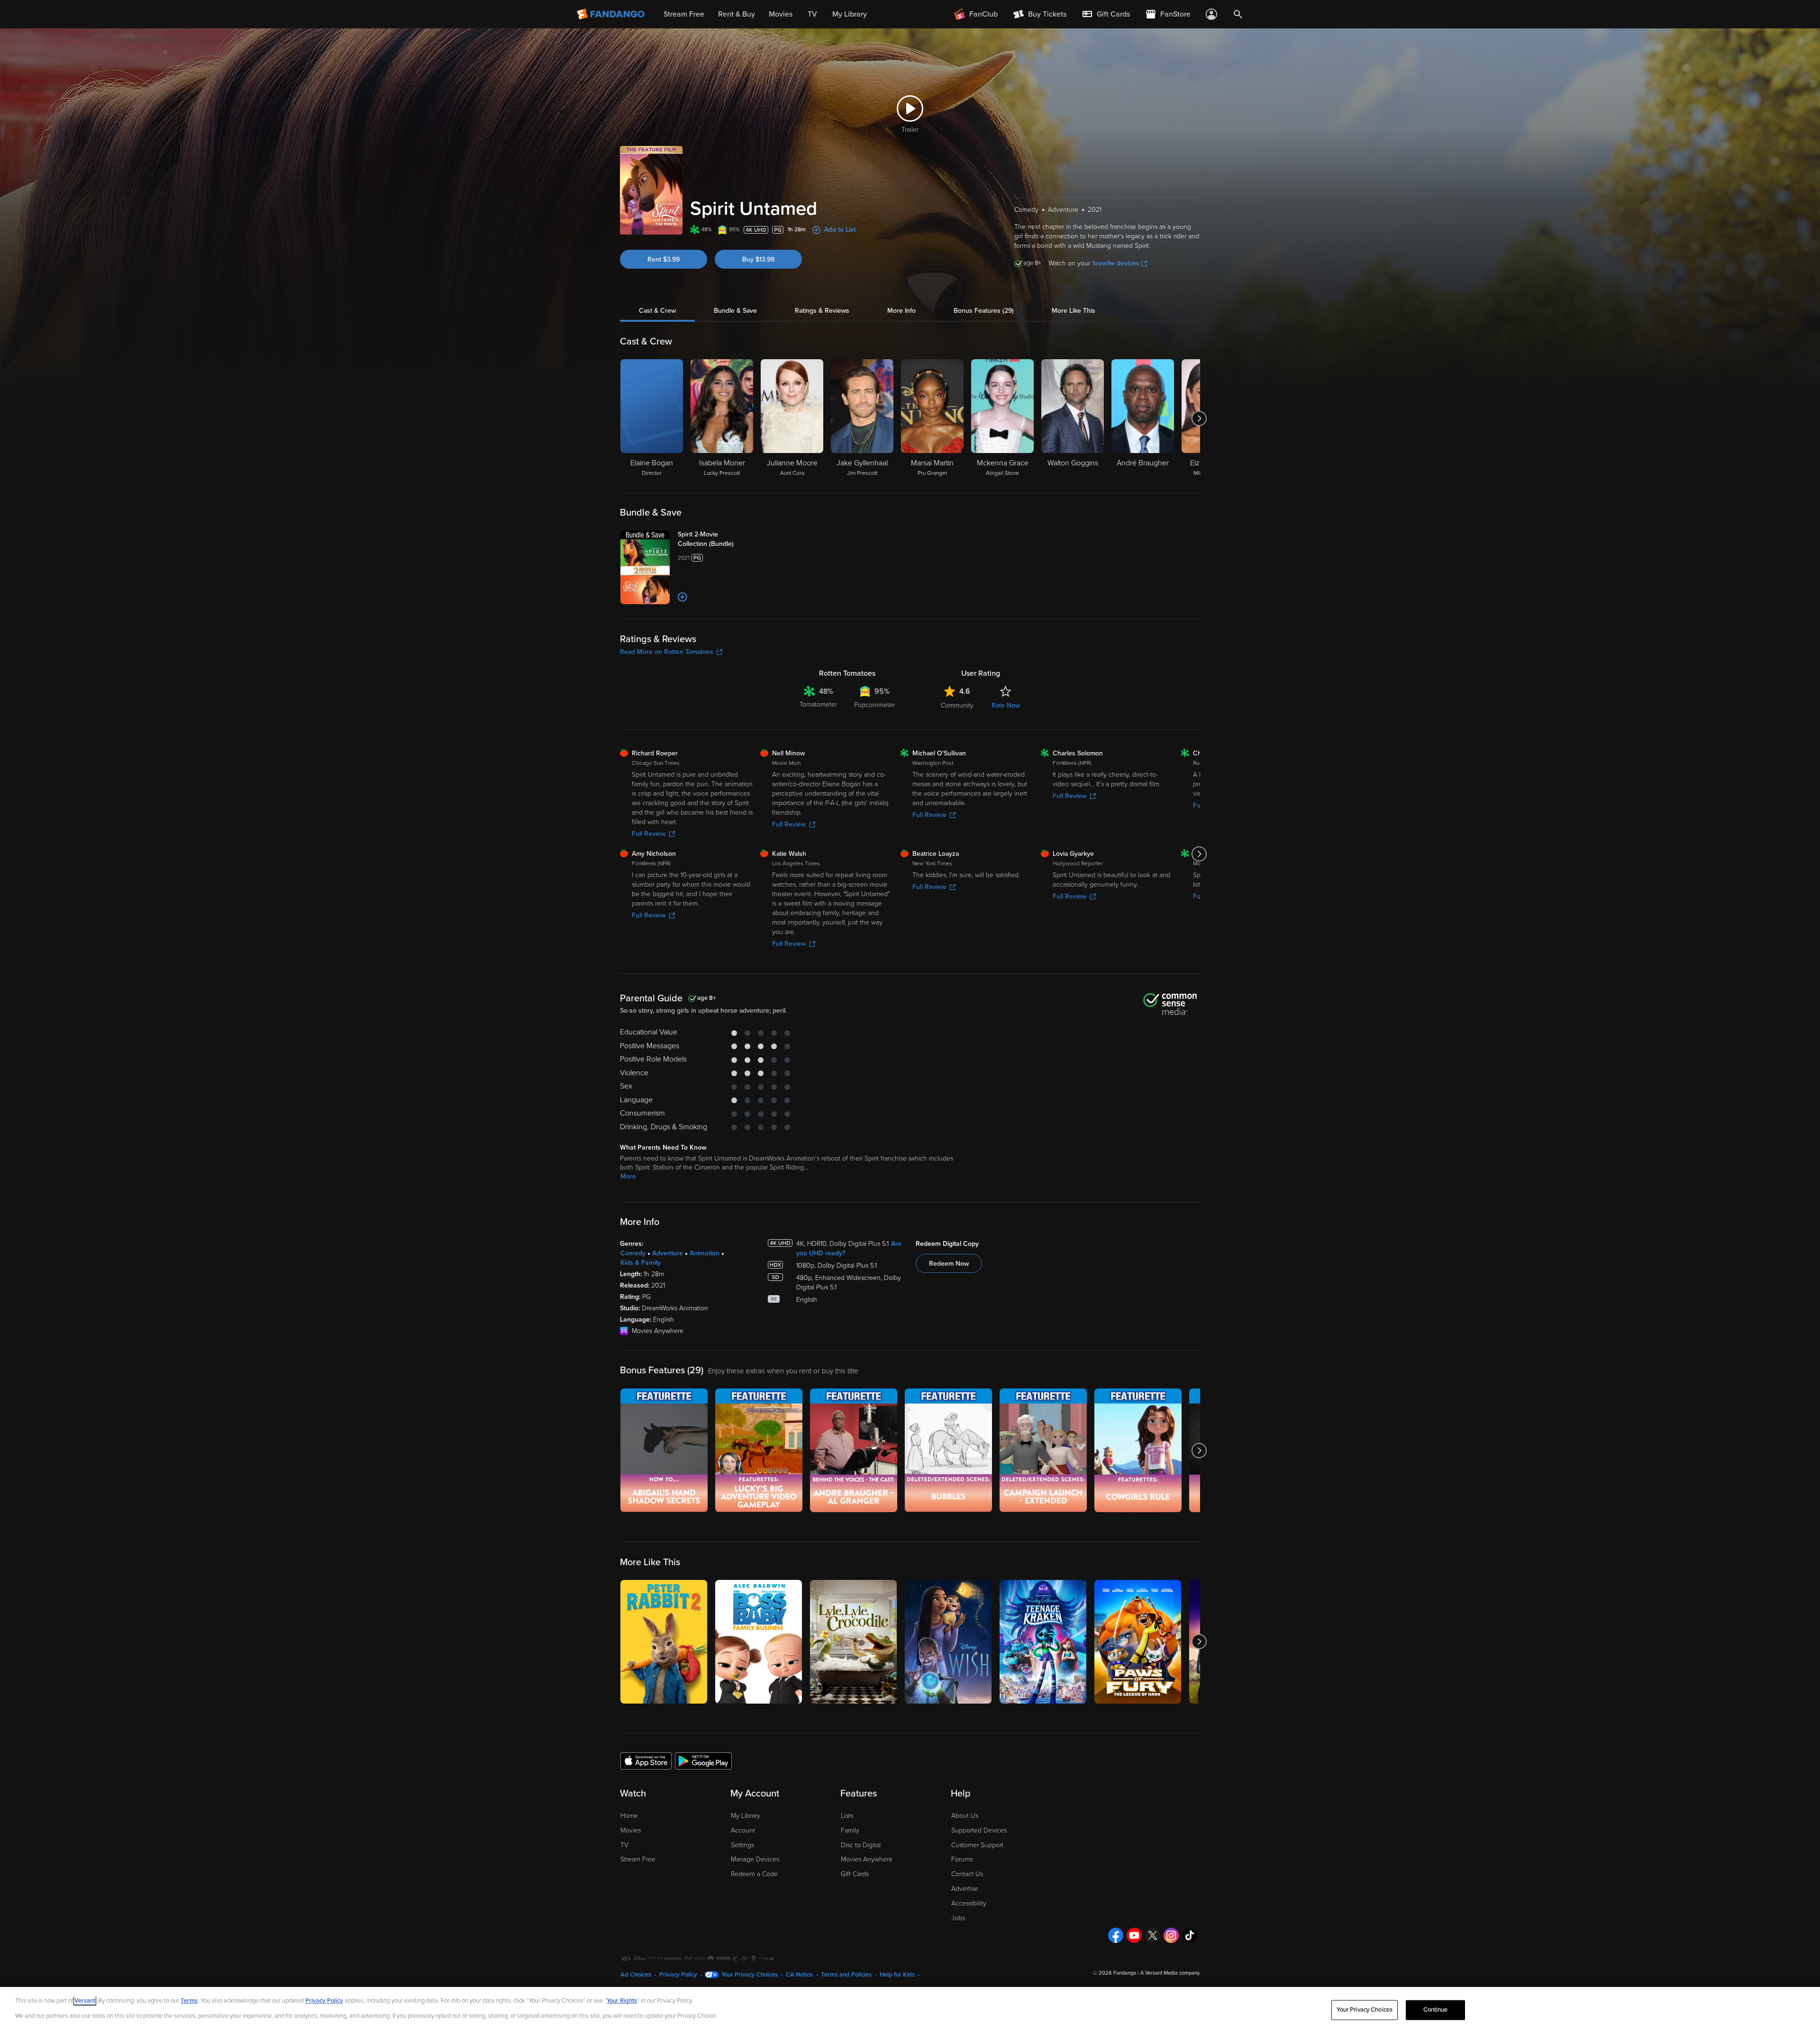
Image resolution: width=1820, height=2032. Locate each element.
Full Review (649, 834)
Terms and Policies (846, 1975)
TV (624, 1845)
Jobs (958, 1918)
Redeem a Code (754, 1874)
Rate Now (1006, 705)
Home (629, 1816)
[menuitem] (1106, 14)
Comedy (633, 1253)
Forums (962, 1859)
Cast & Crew (657, 311)
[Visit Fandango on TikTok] (1190, 1935)
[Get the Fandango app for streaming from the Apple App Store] (646, 1760)
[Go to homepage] (612, 14)
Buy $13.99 (758, 259)
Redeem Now (949, 1264)
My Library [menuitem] (850, 14)
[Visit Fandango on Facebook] (1116, 1935)
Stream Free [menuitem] (684, 14)
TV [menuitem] (812, 14)
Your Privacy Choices (750, 1975)
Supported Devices (979, 1830)
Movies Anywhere (867, 1859)
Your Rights (622, 2001)
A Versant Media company (1170, 1973)
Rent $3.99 (664, 259)
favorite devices (1116, 263)
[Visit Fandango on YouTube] (1134, 1935)
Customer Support (977, 1845)
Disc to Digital (861, 1845)
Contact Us (967, 1874)
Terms (189, 2001)
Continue (1436, 2010)
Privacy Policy (678, 1975)
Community (957, 705)
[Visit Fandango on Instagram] (1171, 1935)
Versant (85, 2001)
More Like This (1074, 311)
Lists (847, 1816)
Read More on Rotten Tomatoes (667, 652)
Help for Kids (897, 1975)
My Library (746, 1816)
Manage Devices (755, 1859)
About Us (965, 1816)
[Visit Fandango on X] (1153, 1935)
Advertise (965, 1889)
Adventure (668, 1253)
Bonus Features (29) (984, 311)
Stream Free (638, 1859)
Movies (631, 1830)
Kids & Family (641, 1263)
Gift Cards (855, 1874)
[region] (910, 2009)
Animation (705, 1253)
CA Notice (799, 1975)
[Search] (1238, 14)
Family (850, 1830)
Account (743, 1830)
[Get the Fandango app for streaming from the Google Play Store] (703, 1760)
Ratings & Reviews (822, 311)
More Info (901, 311)
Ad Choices (636, 1975)
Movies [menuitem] (781, 14)
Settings (742, 1845)
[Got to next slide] (1199, 418)
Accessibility (969, 1903)
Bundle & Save (735, 311)
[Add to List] (682, 597)
